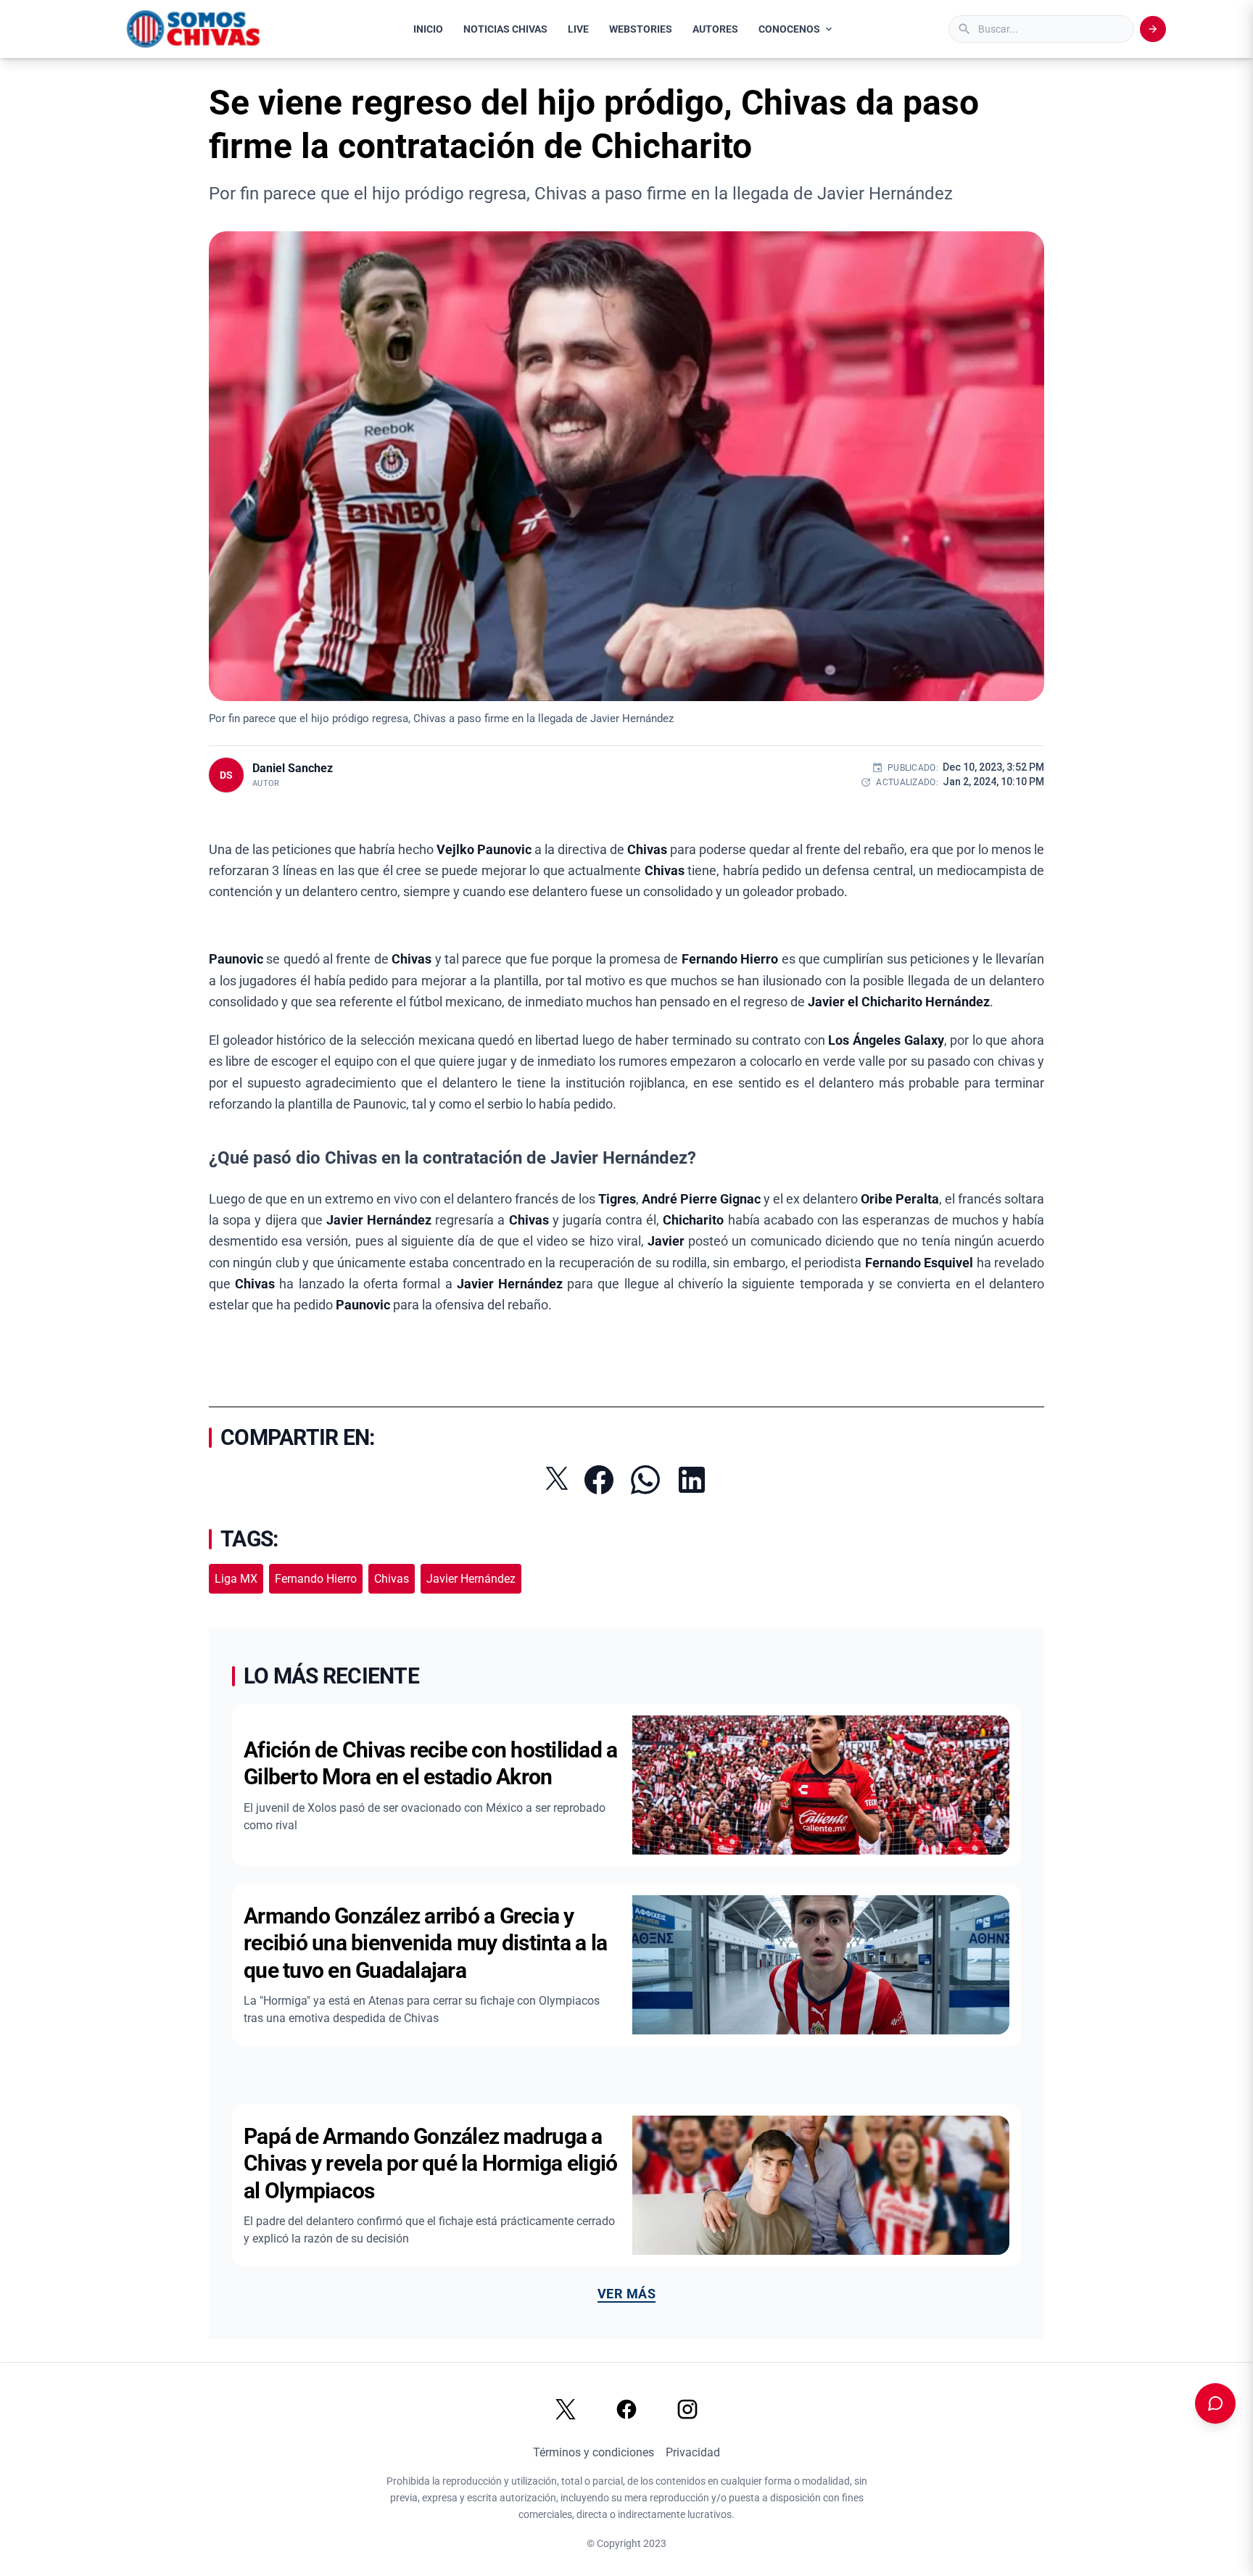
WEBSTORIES (641, 29)
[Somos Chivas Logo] (193, 29)
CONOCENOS (789, 29)
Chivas (392, 1579)
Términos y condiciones (594, 2452)
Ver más (626, 2294)
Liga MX (236, 1579)
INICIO (428, 29)
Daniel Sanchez (293, 768)
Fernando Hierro (316, 1579)
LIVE (578, 29)
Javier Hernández (471, 1579)
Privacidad (693, 2452)
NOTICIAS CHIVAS (505, 29)
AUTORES (715, 29)
